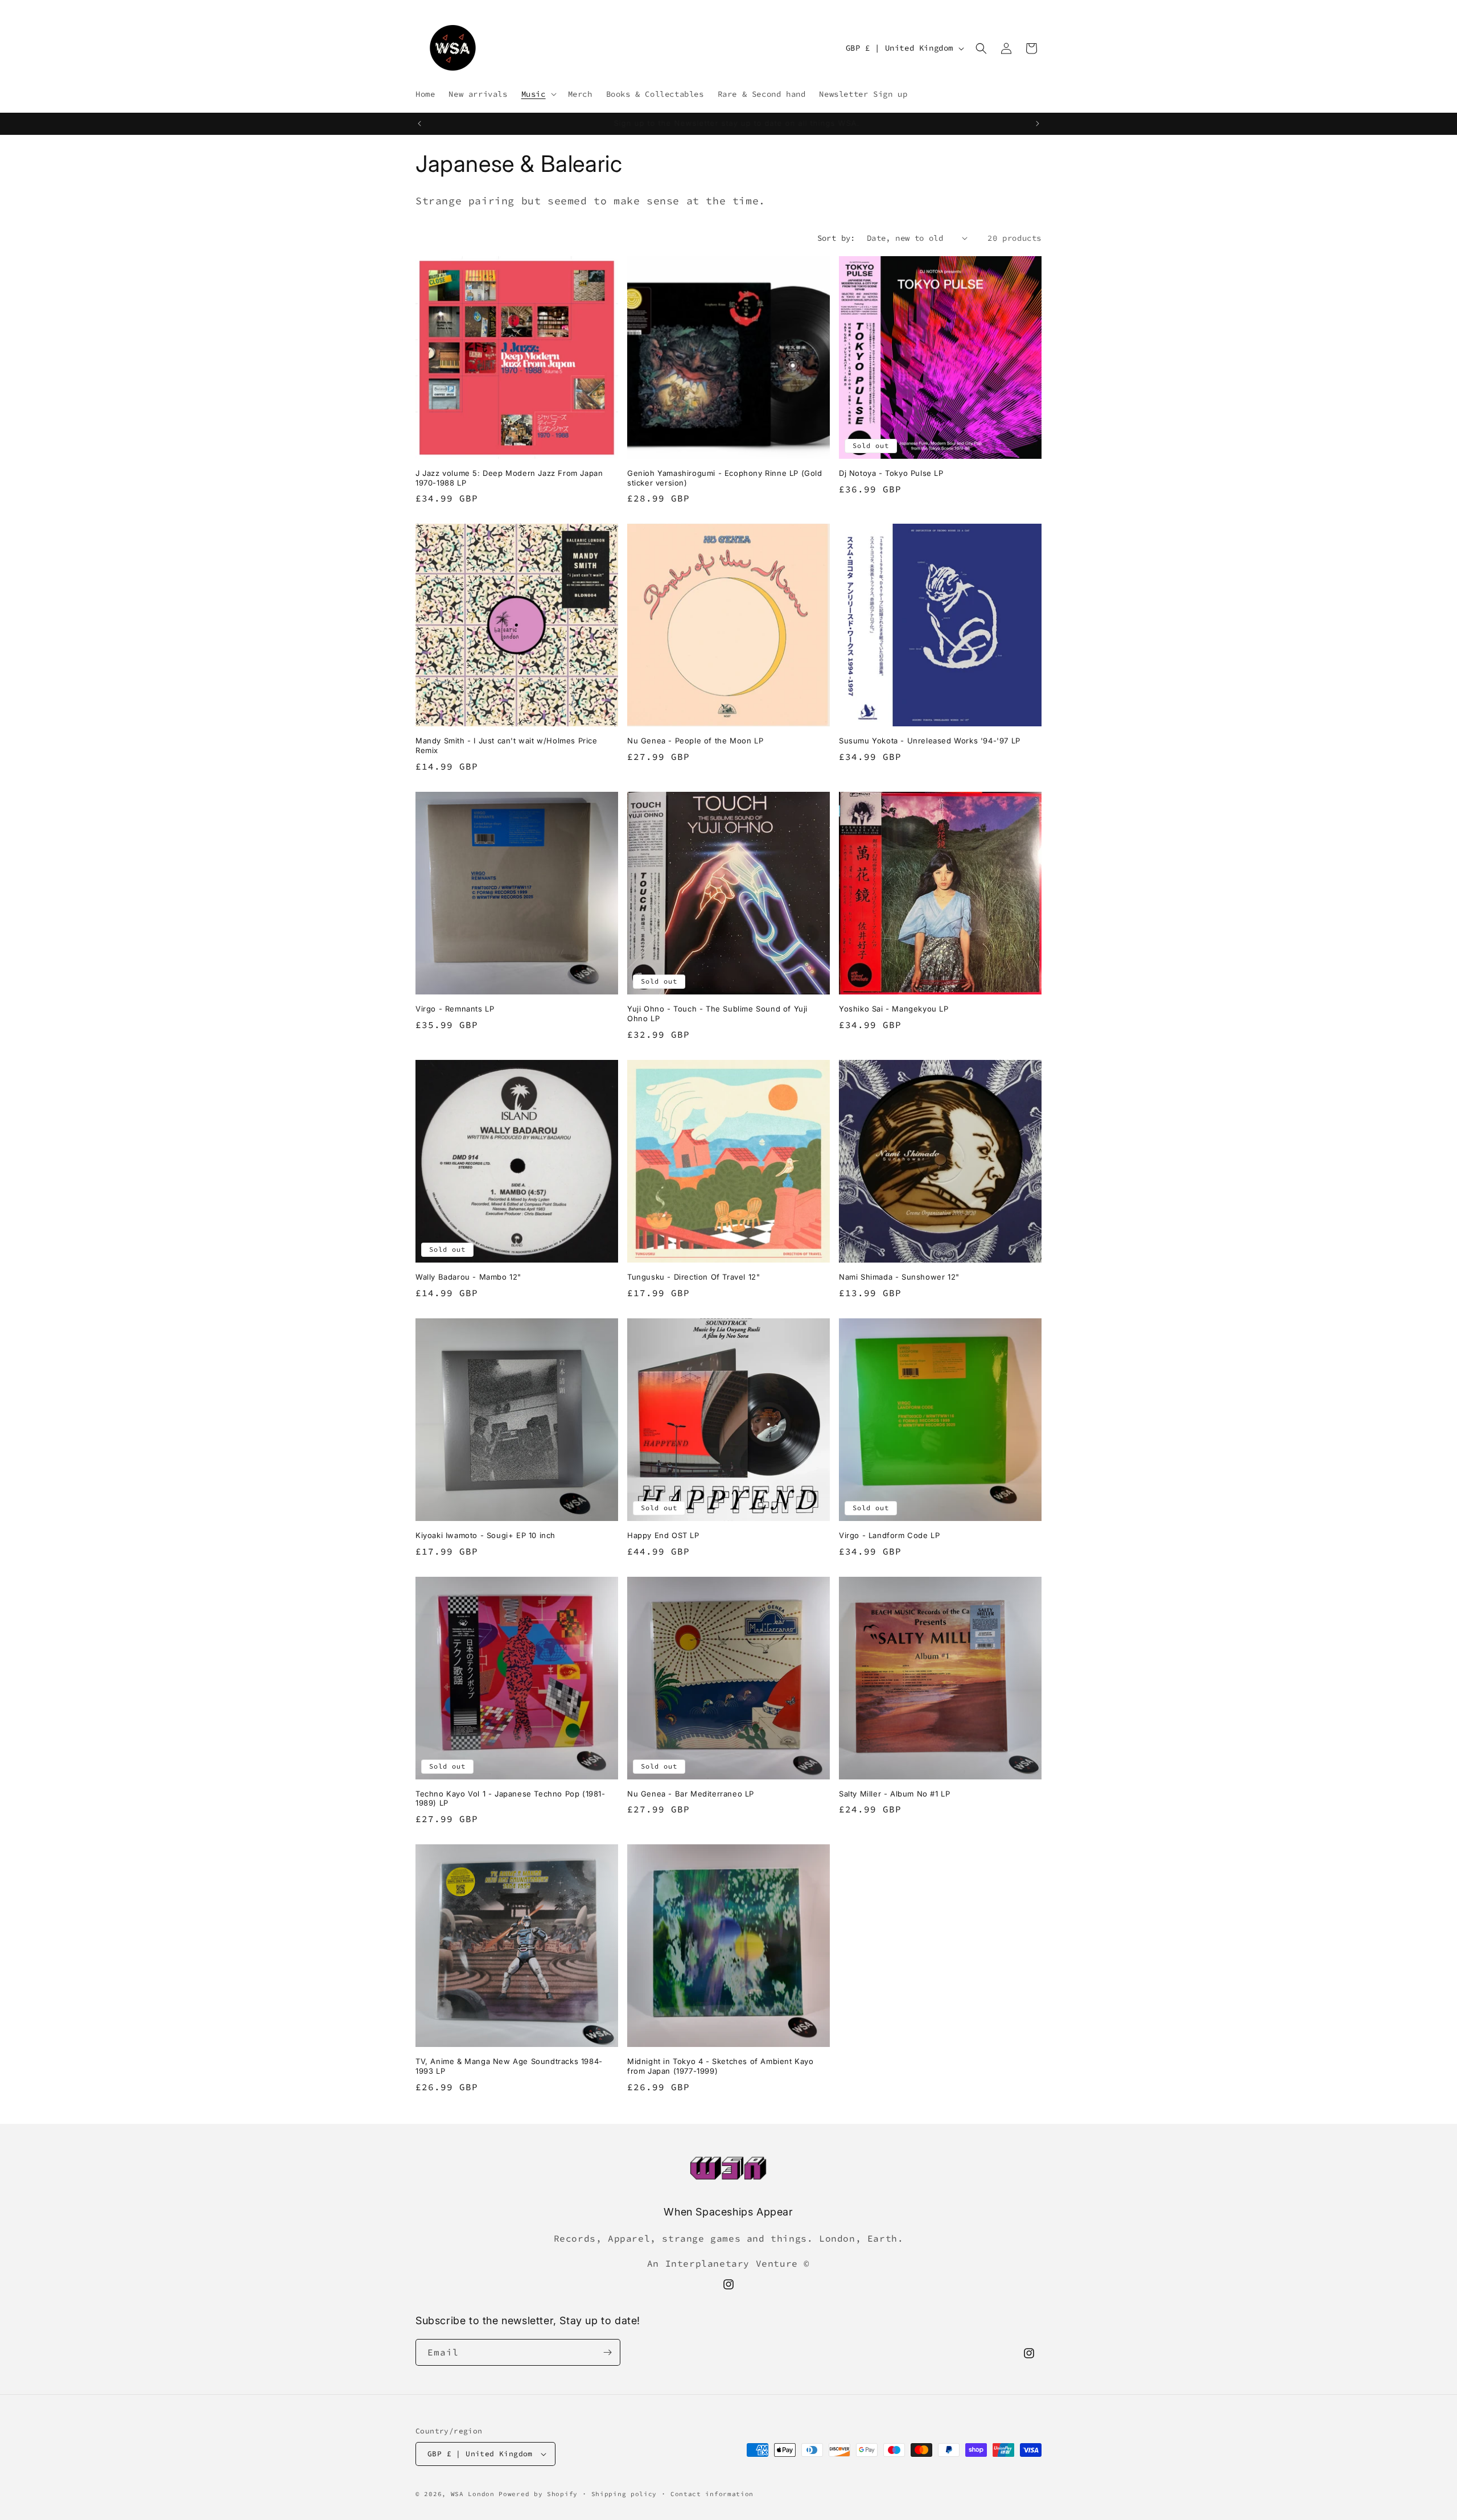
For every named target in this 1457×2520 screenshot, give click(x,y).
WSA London (473, 2494)
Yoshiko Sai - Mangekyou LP (894, 1009)
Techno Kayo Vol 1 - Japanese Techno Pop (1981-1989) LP (511, 1798)
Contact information (712, 2494)
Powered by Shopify (538, 2494)
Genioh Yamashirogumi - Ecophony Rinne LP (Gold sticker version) (725, 478)
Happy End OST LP (663, 1535)
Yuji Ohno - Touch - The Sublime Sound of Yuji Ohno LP (717, 1014)
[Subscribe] (607, 2352)
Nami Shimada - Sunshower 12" (899, 1277)
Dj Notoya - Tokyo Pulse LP (891, 473)
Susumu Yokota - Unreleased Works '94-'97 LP (930, 741)
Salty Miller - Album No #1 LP (894, 1794)
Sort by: (836, 238)
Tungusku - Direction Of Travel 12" (693, 1277)
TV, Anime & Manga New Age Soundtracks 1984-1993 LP (509, 2066)
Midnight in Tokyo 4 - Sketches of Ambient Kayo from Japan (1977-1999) (721, 2066)
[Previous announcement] (419, 124)
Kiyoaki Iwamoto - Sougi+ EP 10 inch (485, 1535)
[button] (538, 94)
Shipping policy (624, 2494)
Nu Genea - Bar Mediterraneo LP (691, 1794)
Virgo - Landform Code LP (889, 1535)
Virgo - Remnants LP (455, 1009)
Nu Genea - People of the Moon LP (695, 741)
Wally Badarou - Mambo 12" (468, 1277)
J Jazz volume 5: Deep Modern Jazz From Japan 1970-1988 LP (509, 478)
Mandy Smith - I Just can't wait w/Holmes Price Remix (507, 745)
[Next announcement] (1038, 124)
